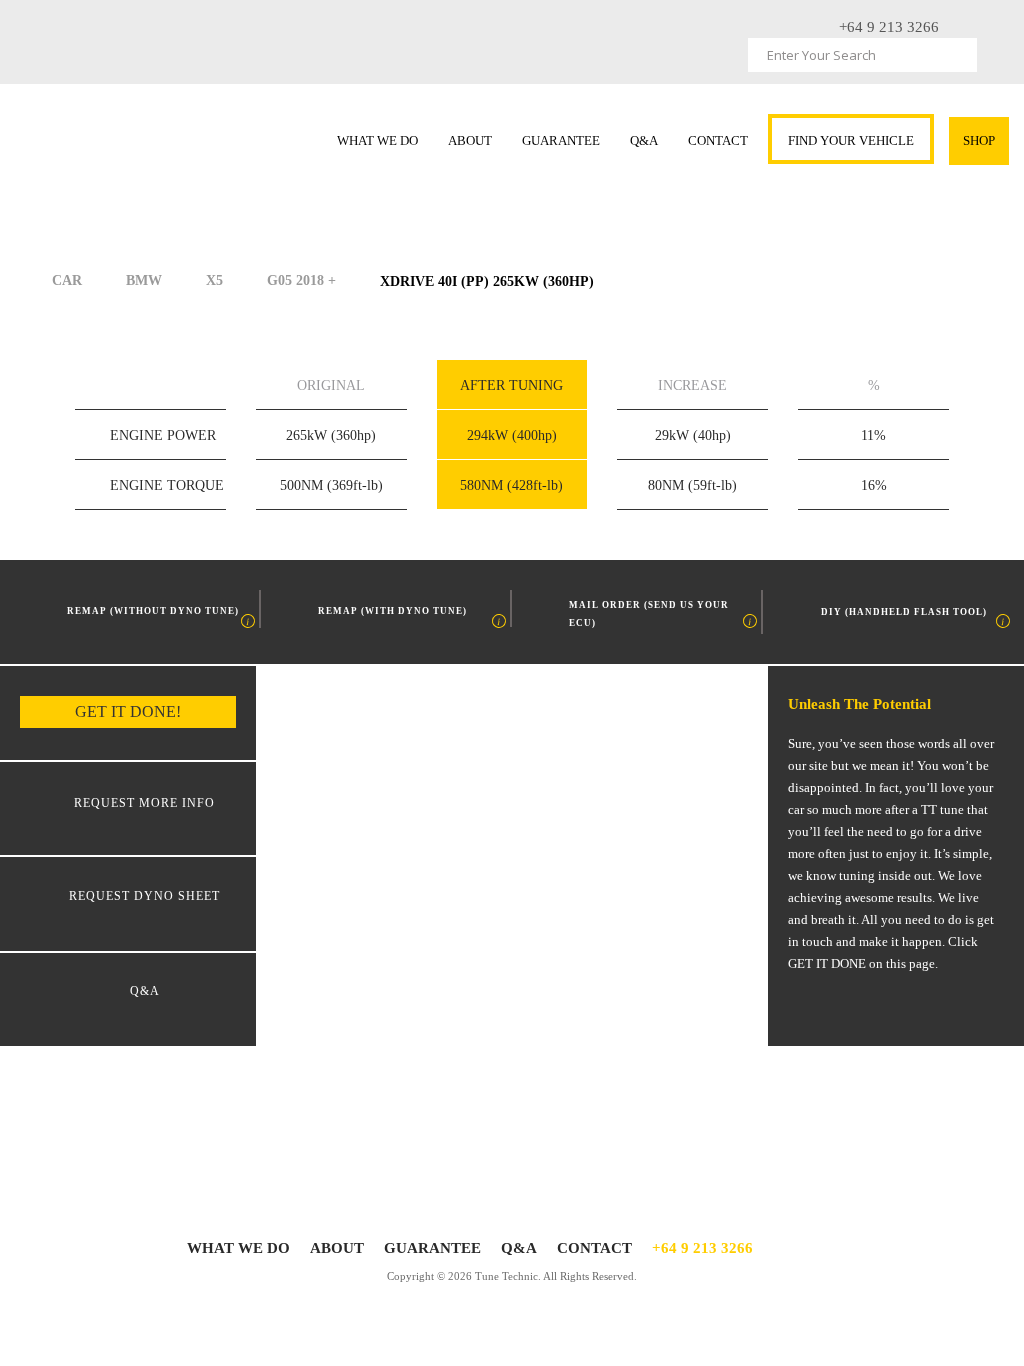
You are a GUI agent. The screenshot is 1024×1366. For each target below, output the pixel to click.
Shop (979, 140)
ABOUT (470, 140)
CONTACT (718, 140)
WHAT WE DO (377, 140)
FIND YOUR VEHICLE (851, 140)
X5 (214, 280)
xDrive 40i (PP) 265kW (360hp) (487, 281)
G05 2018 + (301, 280)
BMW (144, 280)
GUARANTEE (561, 140)
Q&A (644, 140)
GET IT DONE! (128, 711)
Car (67, 280)
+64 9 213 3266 (702, 1248)
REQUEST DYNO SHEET (144, 896)
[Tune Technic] (130, 133)
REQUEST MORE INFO (144, 803)
